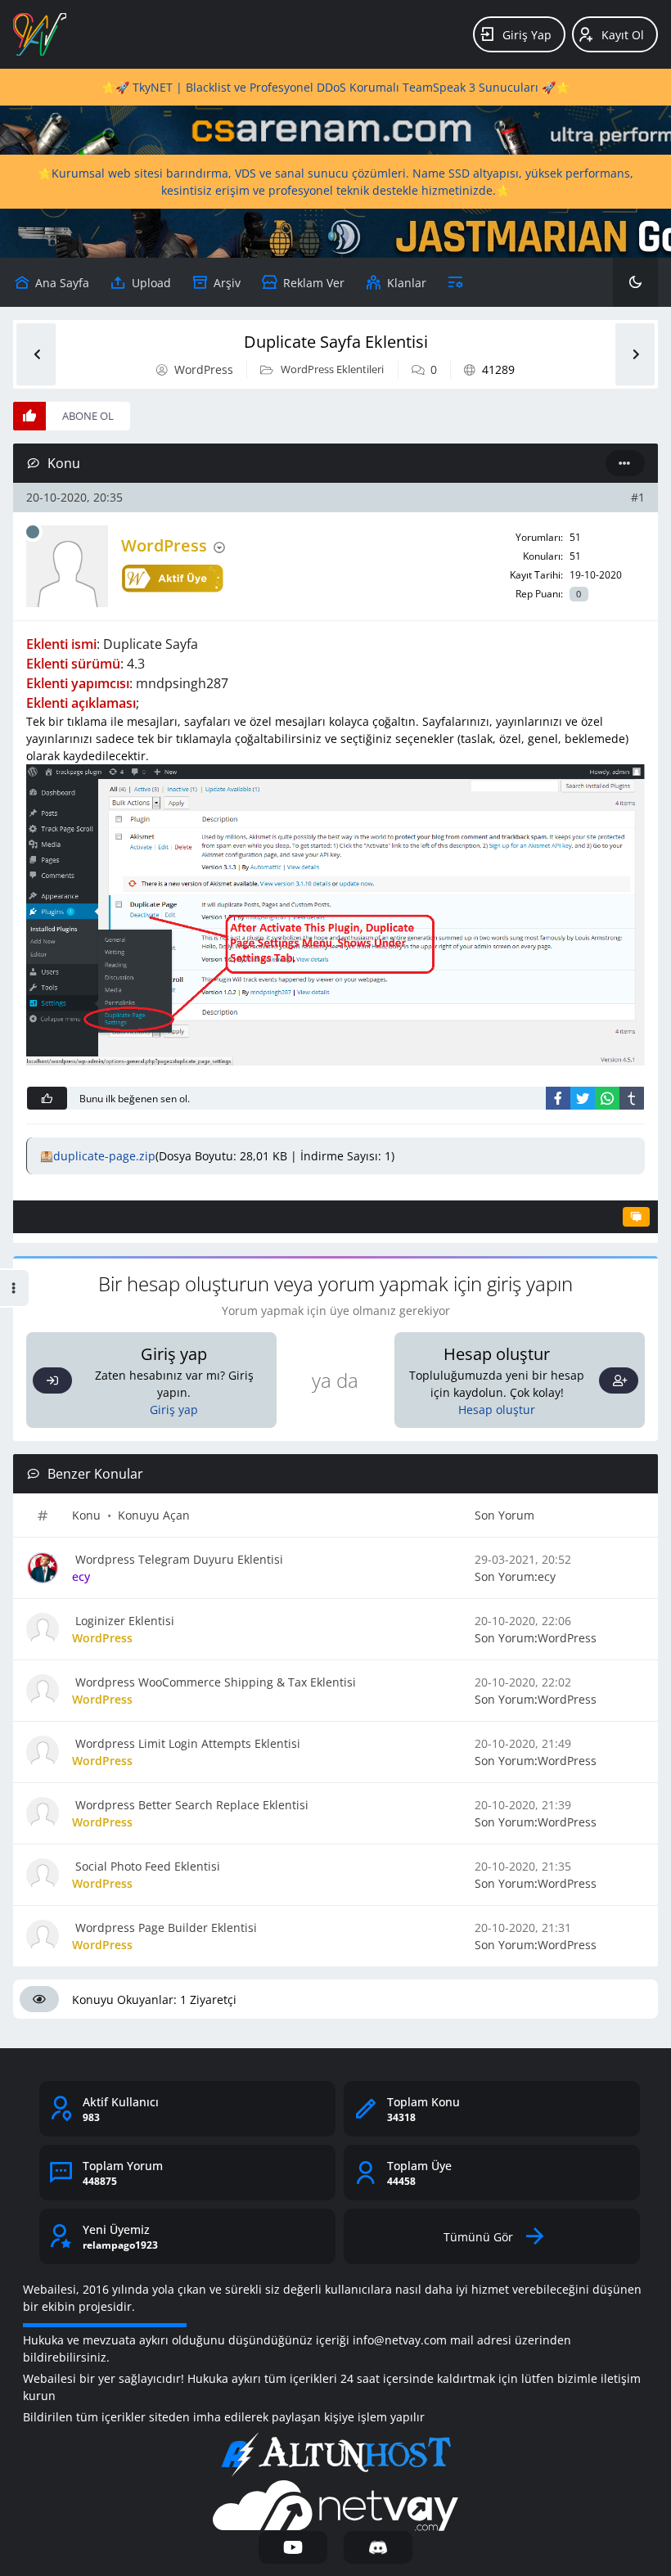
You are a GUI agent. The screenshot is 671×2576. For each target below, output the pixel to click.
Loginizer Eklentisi (123, 1621)
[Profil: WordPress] (67, 566)
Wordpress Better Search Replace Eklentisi (190, 1805)
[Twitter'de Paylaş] (583, 1098)
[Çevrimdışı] (33, 532)
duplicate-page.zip (104, 1156)
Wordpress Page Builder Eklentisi (164, 1927)
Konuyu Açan (154, 1515)
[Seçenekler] (625, 463)
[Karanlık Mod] (635, 282)
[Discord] (378, 2547)
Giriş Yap (527, 35)
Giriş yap (174, 1410)
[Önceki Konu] (36, 354)
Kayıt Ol (623, 35)
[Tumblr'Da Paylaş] (632, 1098)
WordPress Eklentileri (332, 369)
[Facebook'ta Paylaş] (558, 1098)
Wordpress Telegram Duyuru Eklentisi (178, 1559)
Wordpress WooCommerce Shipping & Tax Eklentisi (214, 1682)
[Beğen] (47, 1098)
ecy (547, 1576)
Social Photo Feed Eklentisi (146, 1866)
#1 (638, 497)
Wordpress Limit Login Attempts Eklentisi (186, 1743)
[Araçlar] (455, 282)
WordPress (204, 369)
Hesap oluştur (497, 1410)
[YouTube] (293, 2547)
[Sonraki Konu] (635, 354)
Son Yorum (504, 1515)
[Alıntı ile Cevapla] (636, 1217)
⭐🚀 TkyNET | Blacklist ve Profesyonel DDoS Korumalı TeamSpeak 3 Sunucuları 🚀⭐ (335, 87)
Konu (86, 1515)
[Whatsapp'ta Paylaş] (607, 1098)
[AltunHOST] (335, 2455)
